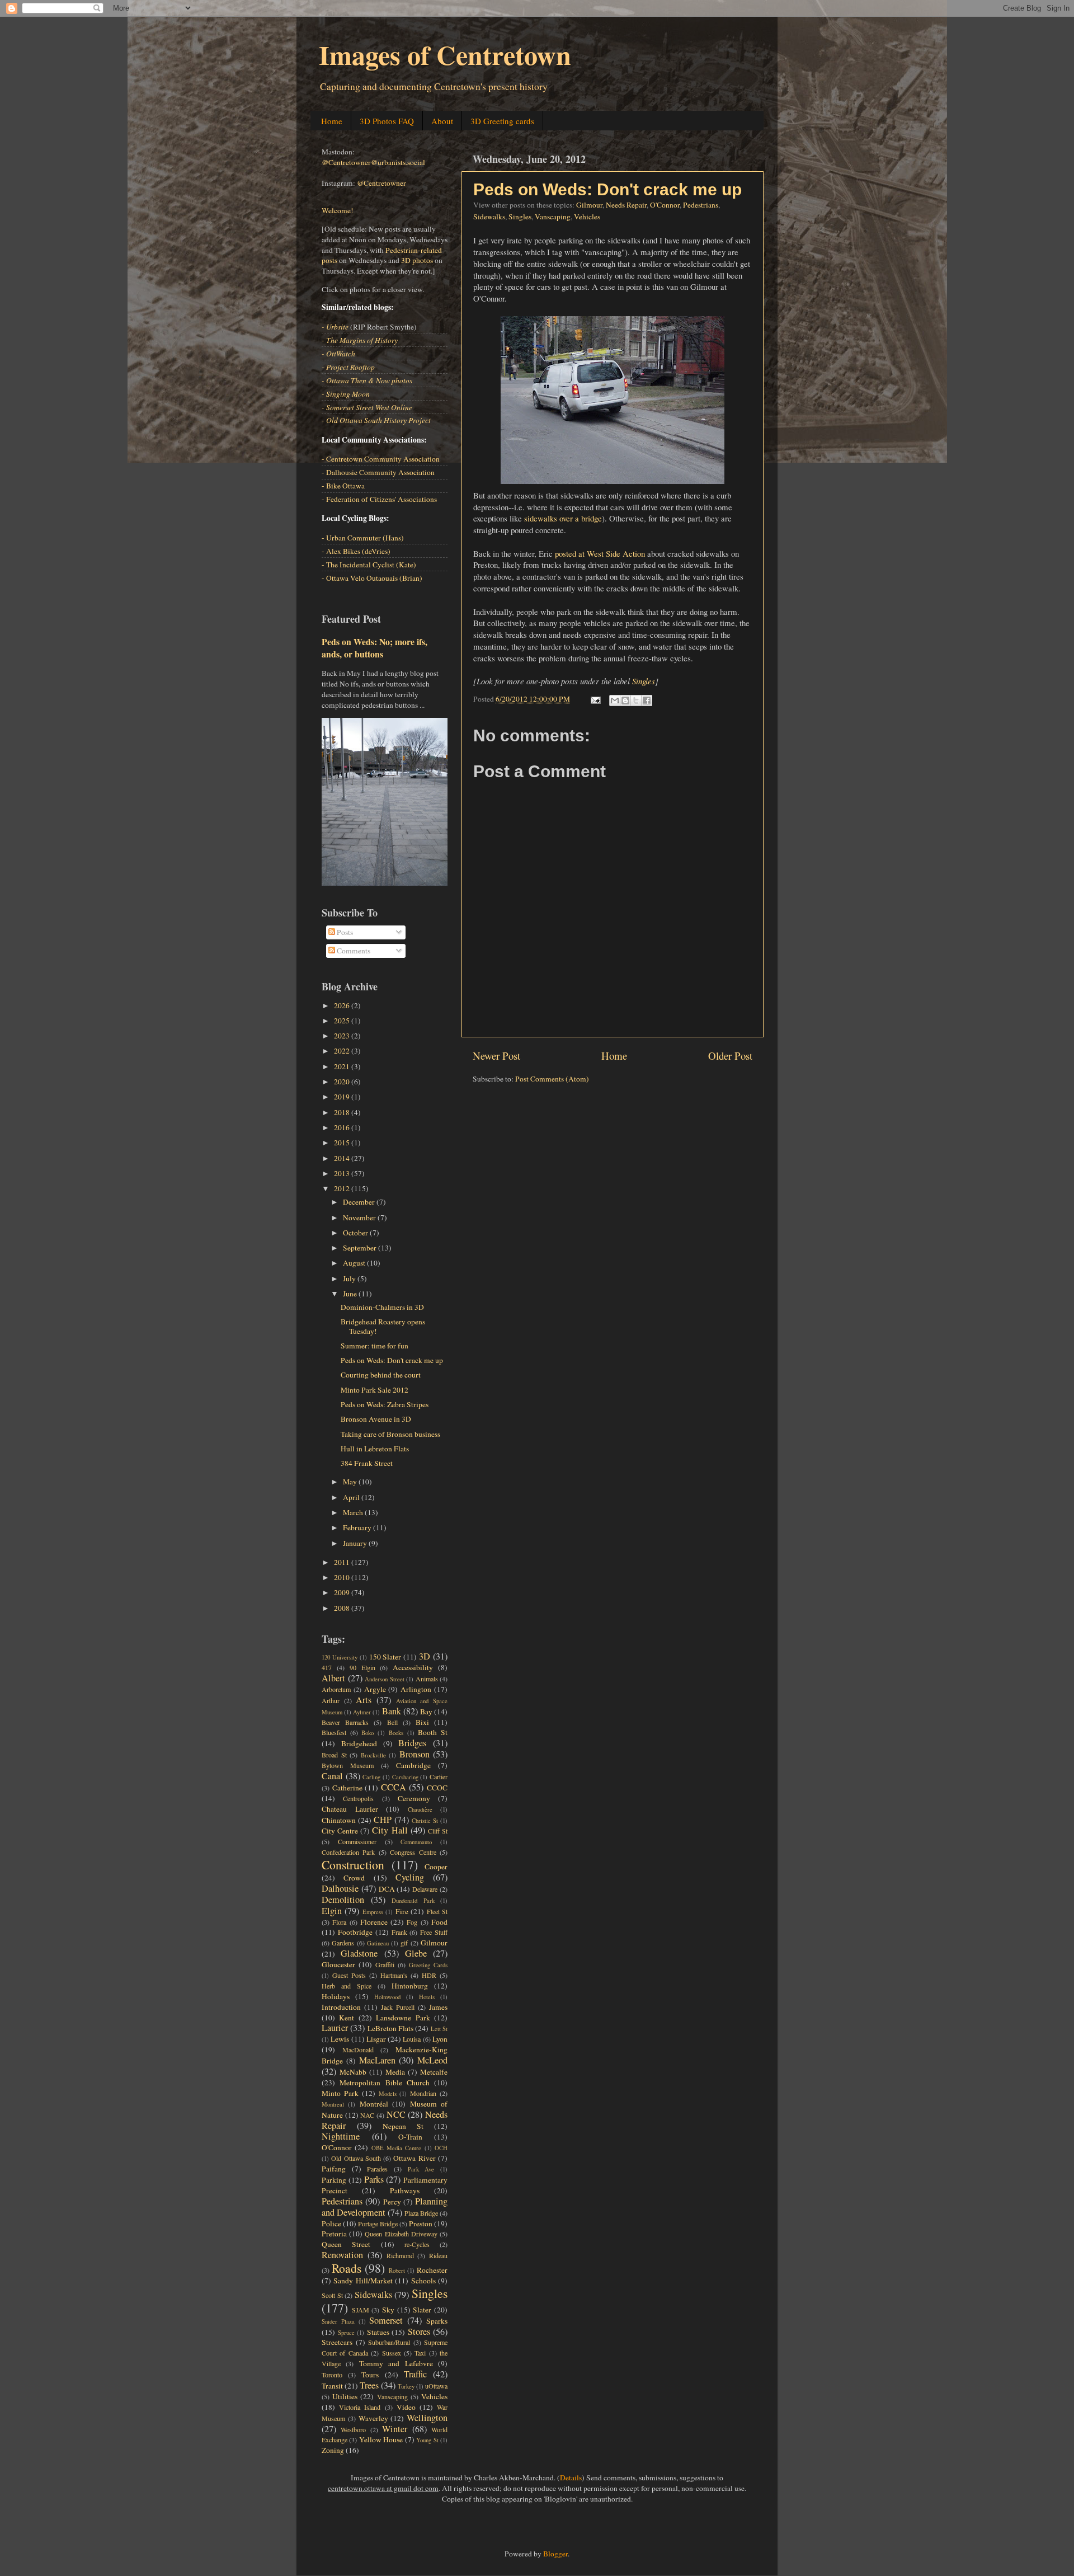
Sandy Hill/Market (363, 2281)
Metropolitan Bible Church (385, 2083)
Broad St (334, 1755)
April (352, 1497)
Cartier (439, 1776)
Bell (392, 1722)
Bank (392, 1711)
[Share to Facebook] (647, 701)
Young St (427, 2440)
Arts (364, 1700)
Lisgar (376, 2039)
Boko (368, 1733)
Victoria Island (360, 2407)
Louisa (412, 2039)
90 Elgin (362, 1667)
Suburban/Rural (389, 2342)
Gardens (343, 1943)
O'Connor (665, 205)
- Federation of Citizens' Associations (379, 499)
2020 (343, 1082)
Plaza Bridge (421, 2213)
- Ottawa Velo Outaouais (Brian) (372, 578)
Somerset (386, 2320)
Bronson (414, 1754)
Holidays (336, 1996)
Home (332, 121)
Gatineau (378, 1943)
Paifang (334, 2169)
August (355, 1263)
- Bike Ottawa (343, 486)
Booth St (433, 1732)
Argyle (375, 1689)
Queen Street (346, 2244)
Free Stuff (434, 1932)
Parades (377, 2169)
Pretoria (334, 2234)
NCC (396, 2114)
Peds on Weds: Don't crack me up (607, 189)
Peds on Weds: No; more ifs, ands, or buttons (375, 648)
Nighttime (341, 2136)
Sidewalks (489, 217)
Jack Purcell (398, 2007)
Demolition (343, 1900)
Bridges (412, 1743)
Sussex (392, 2353)
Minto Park (340, 2093)
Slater (422, 2310)
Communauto (416, 1842)
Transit (332, 2386)
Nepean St (403, 2126)
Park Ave (421, 2169)
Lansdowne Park (403, 2018)
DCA (387, 1889)
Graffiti (385, 1964)
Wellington (427, 2418)
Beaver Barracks (345, 1722)
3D (425, 1656)
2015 (343, 1143)
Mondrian (423, 2093)
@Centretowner (381, 183)
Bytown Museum (348, 1765)
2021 (343, 1066)
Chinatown (339, 1820)
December (360, 1202)
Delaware (425, 1889)
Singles (520, 217)
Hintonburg (410, 1986)
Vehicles (587, 217)
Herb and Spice (347, 1986)
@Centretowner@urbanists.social (373, 162)
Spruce (346, 2333)
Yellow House (381, 2439)
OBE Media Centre (397, 2148)
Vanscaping (553, 217)
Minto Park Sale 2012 (375, 1390)
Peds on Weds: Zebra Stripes (385, 1404)
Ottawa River (414, 2158)
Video (406, 2407)
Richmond (400, 2255)
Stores (419, 2331)
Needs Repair (626, 205)
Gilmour (589, 205)
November (360, 1218)
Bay (426, 1712)
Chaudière (420, 1809)
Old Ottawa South (356, 2158)
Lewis (340, 2039)
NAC (367, 2115)
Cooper (436, 1867)
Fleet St (437, 1911)
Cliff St (438, 1831)
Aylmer (362, 1712)
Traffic (415, 2374)
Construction (353, 1865)
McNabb (353, 2072)
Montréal (374, 2104)
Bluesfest (334, 1732)
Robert (397, 2271)
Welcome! (338, 210)
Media (395, 2072)
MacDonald (358, 2049)
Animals (427, 1679)
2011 (343, 1562)
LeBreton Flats (390, 2028)
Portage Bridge (378, 2224)
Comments (353, 951)
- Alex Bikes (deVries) (356, 551)
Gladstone (359, 1953)
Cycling (410, 1877)
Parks (374, 2179)
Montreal (333, 2104)
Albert (333, 1678)
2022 (343, 1051)
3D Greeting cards (502, 121)
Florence (374, 1922)
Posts (344, 932)
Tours (370, 2375)
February (358, 1527)
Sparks (437, 2321)
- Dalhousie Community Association (378, 472)
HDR (429, 1975)
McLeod (432, 2060)
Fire (402, 1911)
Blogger (555, 2554)
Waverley (373, 2418)
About (442, 121)
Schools (423, 2281)
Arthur (331, 1700)
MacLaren (377, 2060)
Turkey (406, 2386)
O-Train (410, 2137)
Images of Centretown (445, 54)
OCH (441, 2148)
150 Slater (385, 1657)
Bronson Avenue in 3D (376, 1419)
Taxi (420, 2353)
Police (331, 2224)
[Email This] (615, 701)
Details (571, 2478)
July (350, 1278)
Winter (395, 2429)
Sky (388, 2310)
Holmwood (387, 1997)
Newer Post (496, 1056)
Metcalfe (434, 2072)
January (356, 1543)
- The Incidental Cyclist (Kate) (369, 565)
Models (388, 2094)
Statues (378, 2332)
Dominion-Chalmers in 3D (382, 1307)
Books (396, 1733)
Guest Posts (349, 1975)
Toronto (332, 2375)
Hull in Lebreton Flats (375, 1449)
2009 (343, 1592)
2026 (343, 1005)
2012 (343, 1188)
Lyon (440, 2039)
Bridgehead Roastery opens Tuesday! (383, 1326)
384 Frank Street (367, 1463)
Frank (399, 1932)
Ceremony (414, 1798)
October (356, 1233)
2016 (343, 1127)
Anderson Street (385, 1679)
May (351, 1482)
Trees (369, 2385)
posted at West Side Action (600, 553)
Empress (373, 1912)
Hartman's (394, 1975)
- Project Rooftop (348, 367)
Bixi (422, 1722)
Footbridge (355, 1932)
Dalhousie (340, 1888)
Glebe (416, 1953)
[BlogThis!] (625, 701)
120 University (340, 1657)
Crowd (354, 1878)
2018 (343, 1112)
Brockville (373, 1755)
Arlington (416, 1689)
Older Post (730, 1056)
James (438, 2007)
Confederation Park (348, 1852)
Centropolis (358, 1798)
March (354, 1512)
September (361, 1248)
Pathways (405, 2190)
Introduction (341, 2007)
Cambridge (413, 1765)
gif (404, 1943)
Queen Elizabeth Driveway (401, 2234)
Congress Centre (413, 1852)
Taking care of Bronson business (390, 1434)
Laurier (335, 2028)
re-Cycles (417, 2244)
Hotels (427, 1997)
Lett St (439, 2029)
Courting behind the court (381, 1375)
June (351, 1294)
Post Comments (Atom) (552, 1079)
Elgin (332, 1911)
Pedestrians (701, 205)
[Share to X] (636, 701)
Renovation (342, 2255)
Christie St (425, 1821)
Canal (332, 1776)
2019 (343, 1097)
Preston (421, 2224)
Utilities (345, 2396)
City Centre (340, 1831)
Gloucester (338, 1964)
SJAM (361, 2310)
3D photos (417, 260)
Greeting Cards (428, 1965)
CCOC (437, 1788)
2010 (343, 1577)
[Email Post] (595, 699)
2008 (343, 1608)
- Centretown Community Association (381, 459)
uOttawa (436, 2386)
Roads (347, 2268)
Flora (339, 1922)
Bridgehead (359, 1743)
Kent (347, 2018)
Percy (392, 2202)
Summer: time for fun (375, 1346)
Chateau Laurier (350, 1809)
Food (439, 1922)
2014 (343, 1158)
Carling (371, 1777)
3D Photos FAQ (387, 121)
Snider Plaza (338, 2321)
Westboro (353, 2429)
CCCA (394, 1787)
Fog (412, 1922)
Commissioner (357, 1841)
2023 (343, 1036)
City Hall (390, 1830)
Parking (334, 2180)
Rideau (438, 2255)
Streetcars (337, 2342)
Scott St (332, 2295)
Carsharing (405, 1777)
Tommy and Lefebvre (396, 2363)
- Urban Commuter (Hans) (363, 538)
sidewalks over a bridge (563, 518)
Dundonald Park (413, 1901)
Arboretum (336, 1689)
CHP (383, 1820)
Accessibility (413, 1667)
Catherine (347, 1788)
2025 (343, 1021)
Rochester (432, 2270)
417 (327, 1667)
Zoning (333, 2450)
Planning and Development (385, 2207)
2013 (343, 1173)
